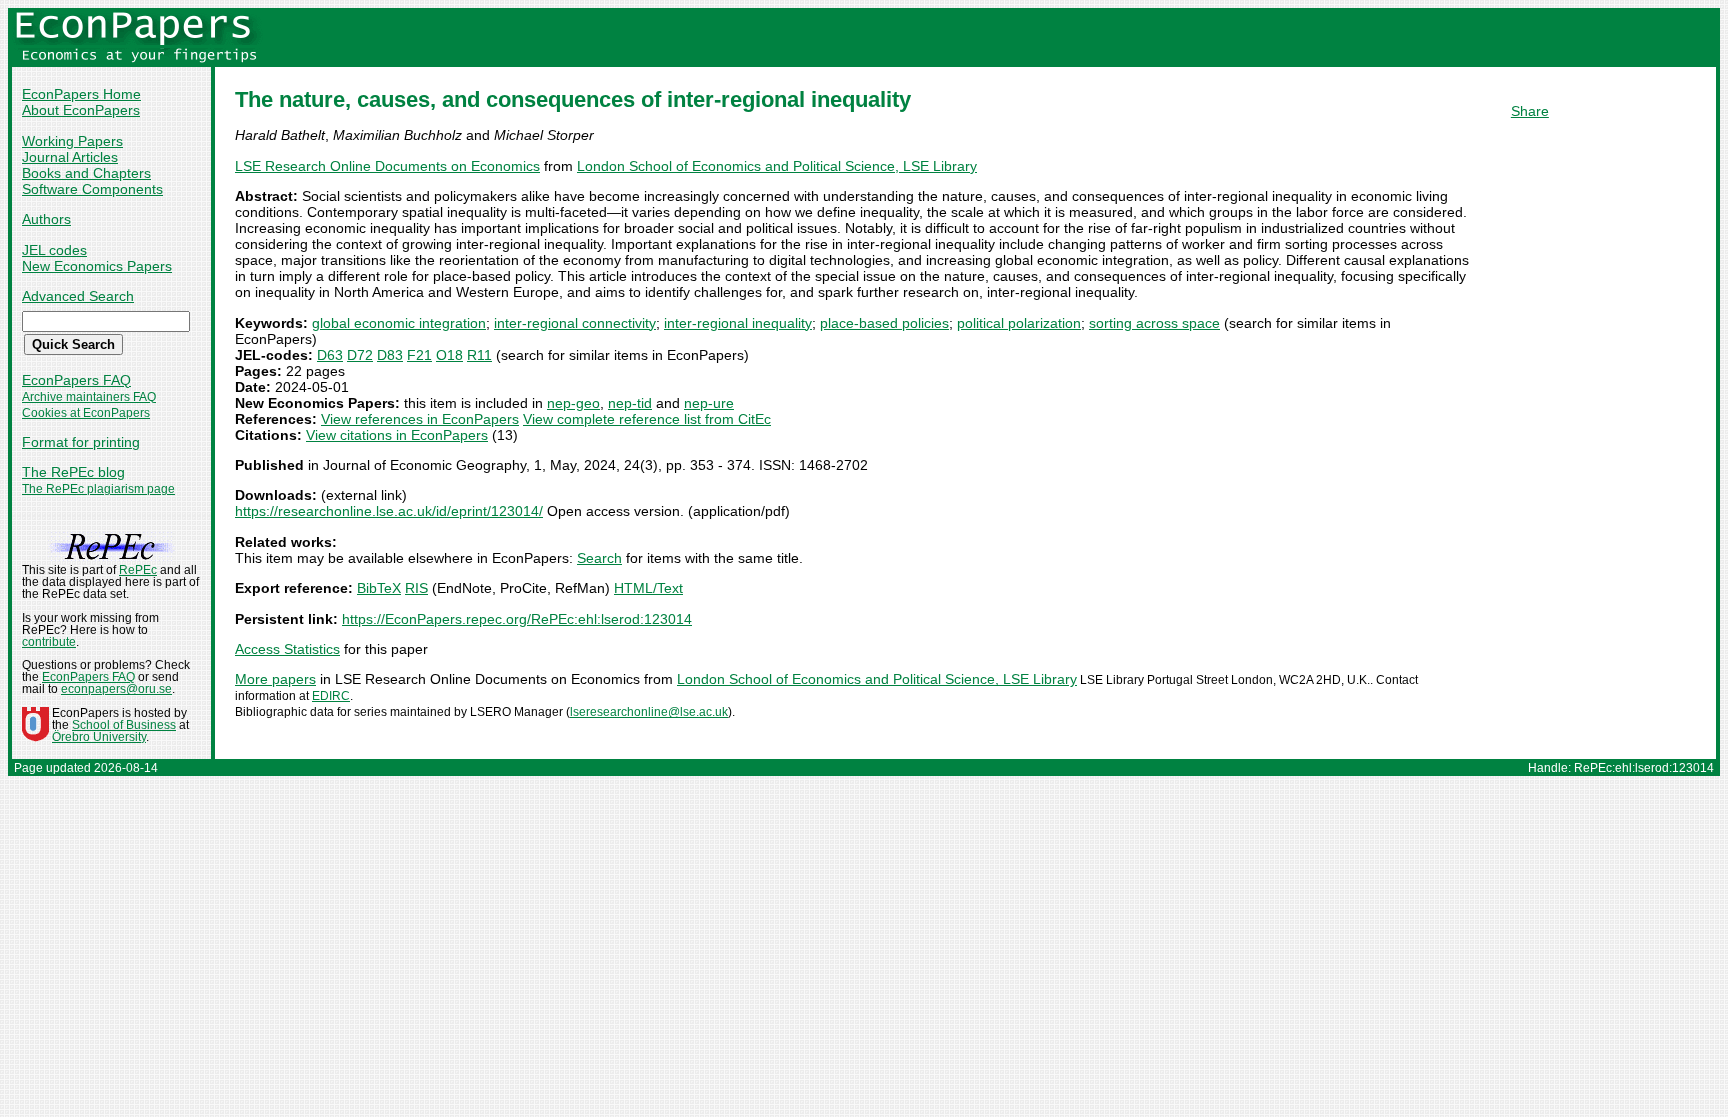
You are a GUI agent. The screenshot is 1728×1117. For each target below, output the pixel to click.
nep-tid (630, 403)
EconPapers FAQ (76, 380)
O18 (449, 355)
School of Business (124, 725)
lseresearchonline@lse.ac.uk (649, 712)
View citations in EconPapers (397, 435)
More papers (275, 679)
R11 (479, 355)
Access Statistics (287, 649)
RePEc (138, 570)
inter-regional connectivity (575, 323)
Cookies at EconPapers (86, 413)
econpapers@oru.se (116, 689)
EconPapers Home (81, 94)
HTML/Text (648, 588)
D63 (330, 355)
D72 (360, 355)
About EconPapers (81, 110)
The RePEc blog (73, 472)
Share (1530, 111)
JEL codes (54, 250)
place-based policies (884, 323)
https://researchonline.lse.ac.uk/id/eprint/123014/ (389, 511)
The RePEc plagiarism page (98, 489)
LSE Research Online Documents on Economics (387, 166)
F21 (419, 355)
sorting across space (1154, 323)
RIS (416, 588)
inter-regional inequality (738, 323)
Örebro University (99, 737)
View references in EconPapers (420, 419)
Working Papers (72, 141)
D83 (390, 355)
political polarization (1019, 323)
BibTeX (379, 588)
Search (599, 558)
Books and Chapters (86, 173)
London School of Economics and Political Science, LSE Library (777, 166)
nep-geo (573, 403)
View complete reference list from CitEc (647, 419)
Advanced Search (78, 296)
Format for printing (81, 442)
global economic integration (399, 323)
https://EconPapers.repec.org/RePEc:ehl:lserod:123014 (517, 619)
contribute (49, 642)
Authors (46, 219)
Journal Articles (70, 157)
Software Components (92, 189)
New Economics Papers (97, 266)
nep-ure (709, 403)
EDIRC (331, 696)
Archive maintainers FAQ (89, 397)
